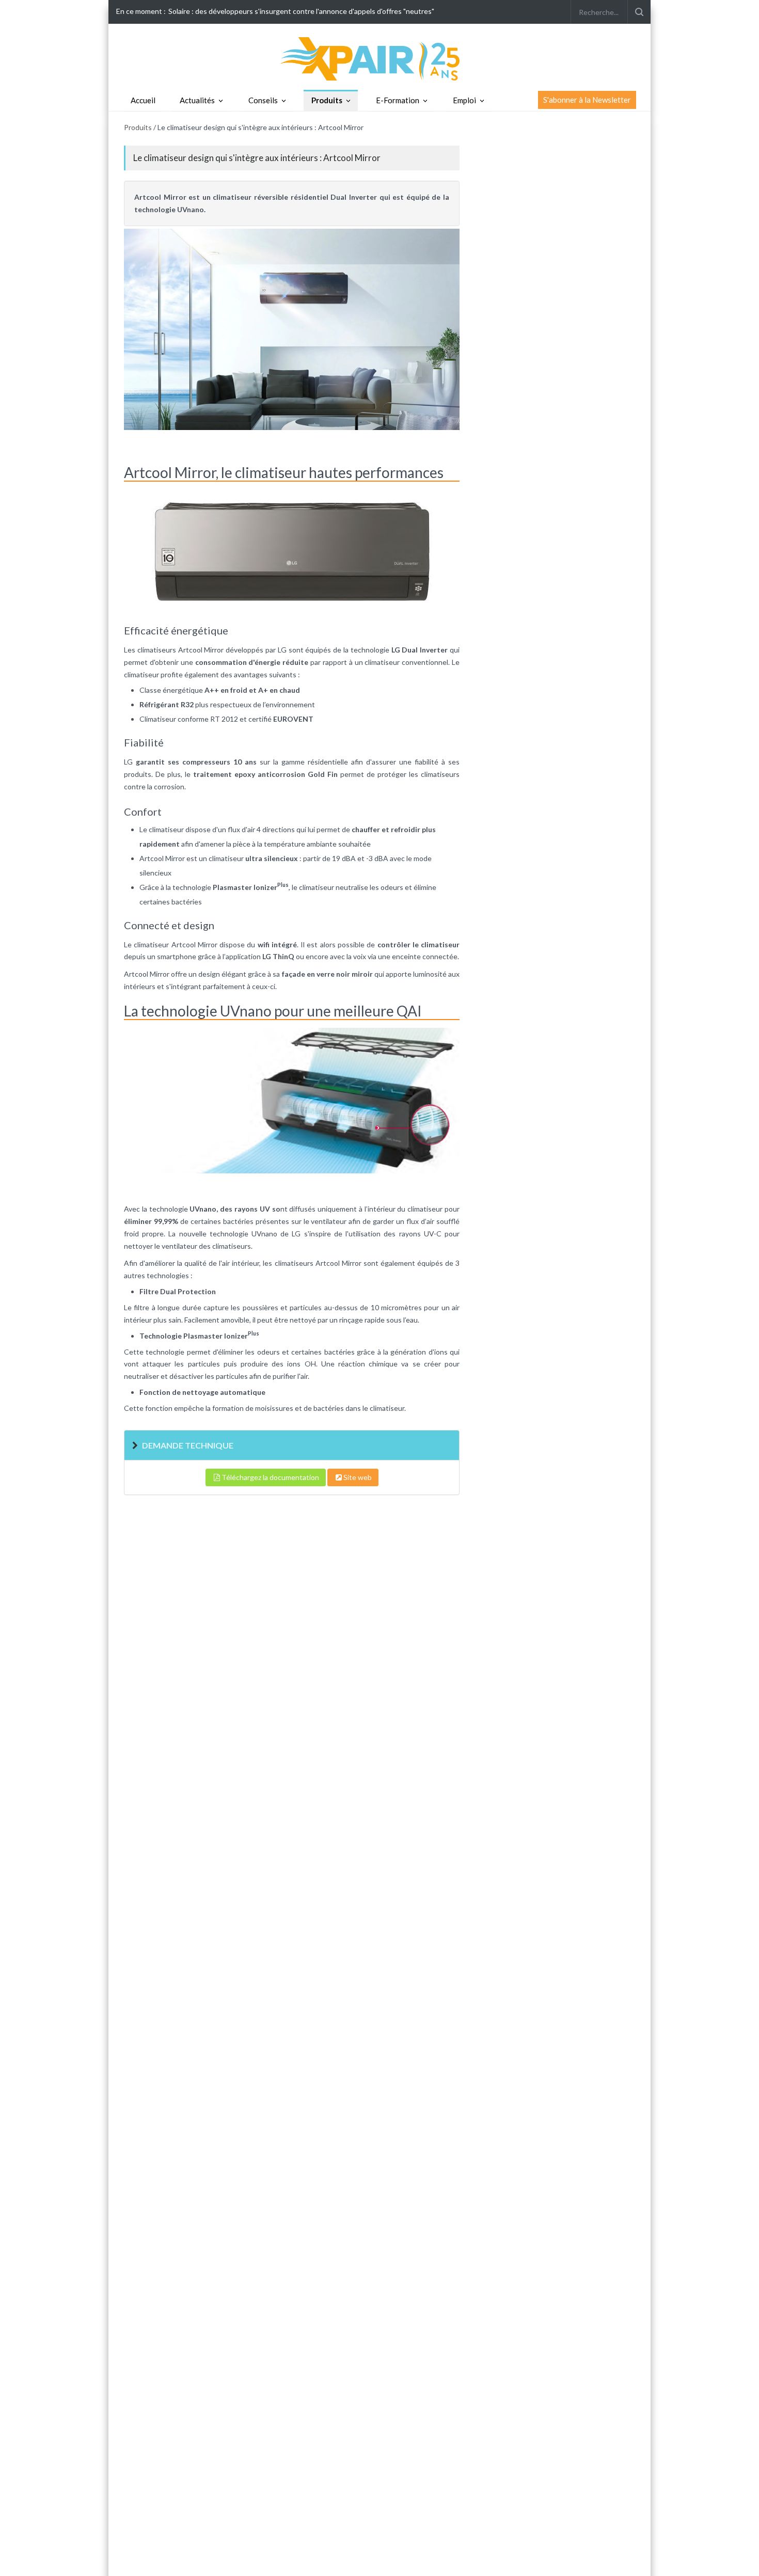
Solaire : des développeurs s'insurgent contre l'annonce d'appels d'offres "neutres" (301, 11)
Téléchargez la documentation (270, 1477)
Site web (358, 1477)
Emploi (464, 100)
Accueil (143, 100)
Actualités (197, 100)
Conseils (263, 100)
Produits (327, 100)
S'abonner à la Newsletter (587, 100)
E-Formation (398, 100)
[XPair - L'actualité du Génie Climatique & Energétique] (379, 58)
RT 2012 (223, 719)
